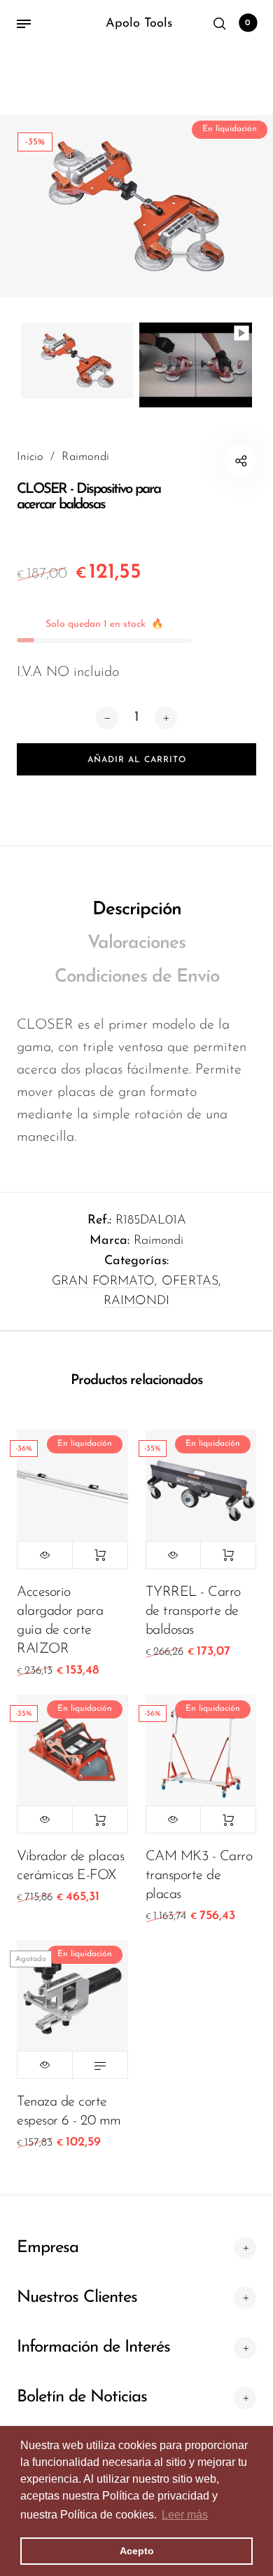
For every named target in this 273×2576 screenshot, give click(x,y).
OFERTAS (190, 1282)
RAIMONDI (136, 1301)
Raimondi (159, 1241)
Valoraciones (136, 943)
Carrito (248, 23)
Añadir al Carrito (100, 1555)
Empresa (48, 2248)
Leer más (100, 2065)
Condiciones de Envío (137, 977)
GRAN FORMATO (103, 1282)
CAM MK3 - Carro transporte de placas (199, 1876)
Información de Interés (93, 2347)
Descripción (137, 910)
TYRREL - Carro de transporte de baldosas (193, 1611)
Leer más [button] (185, 2515)
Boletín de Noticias (82, 2397)
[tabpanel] (136, 206)
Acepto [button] (137, 2551)
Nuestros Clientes (77, 2298)
